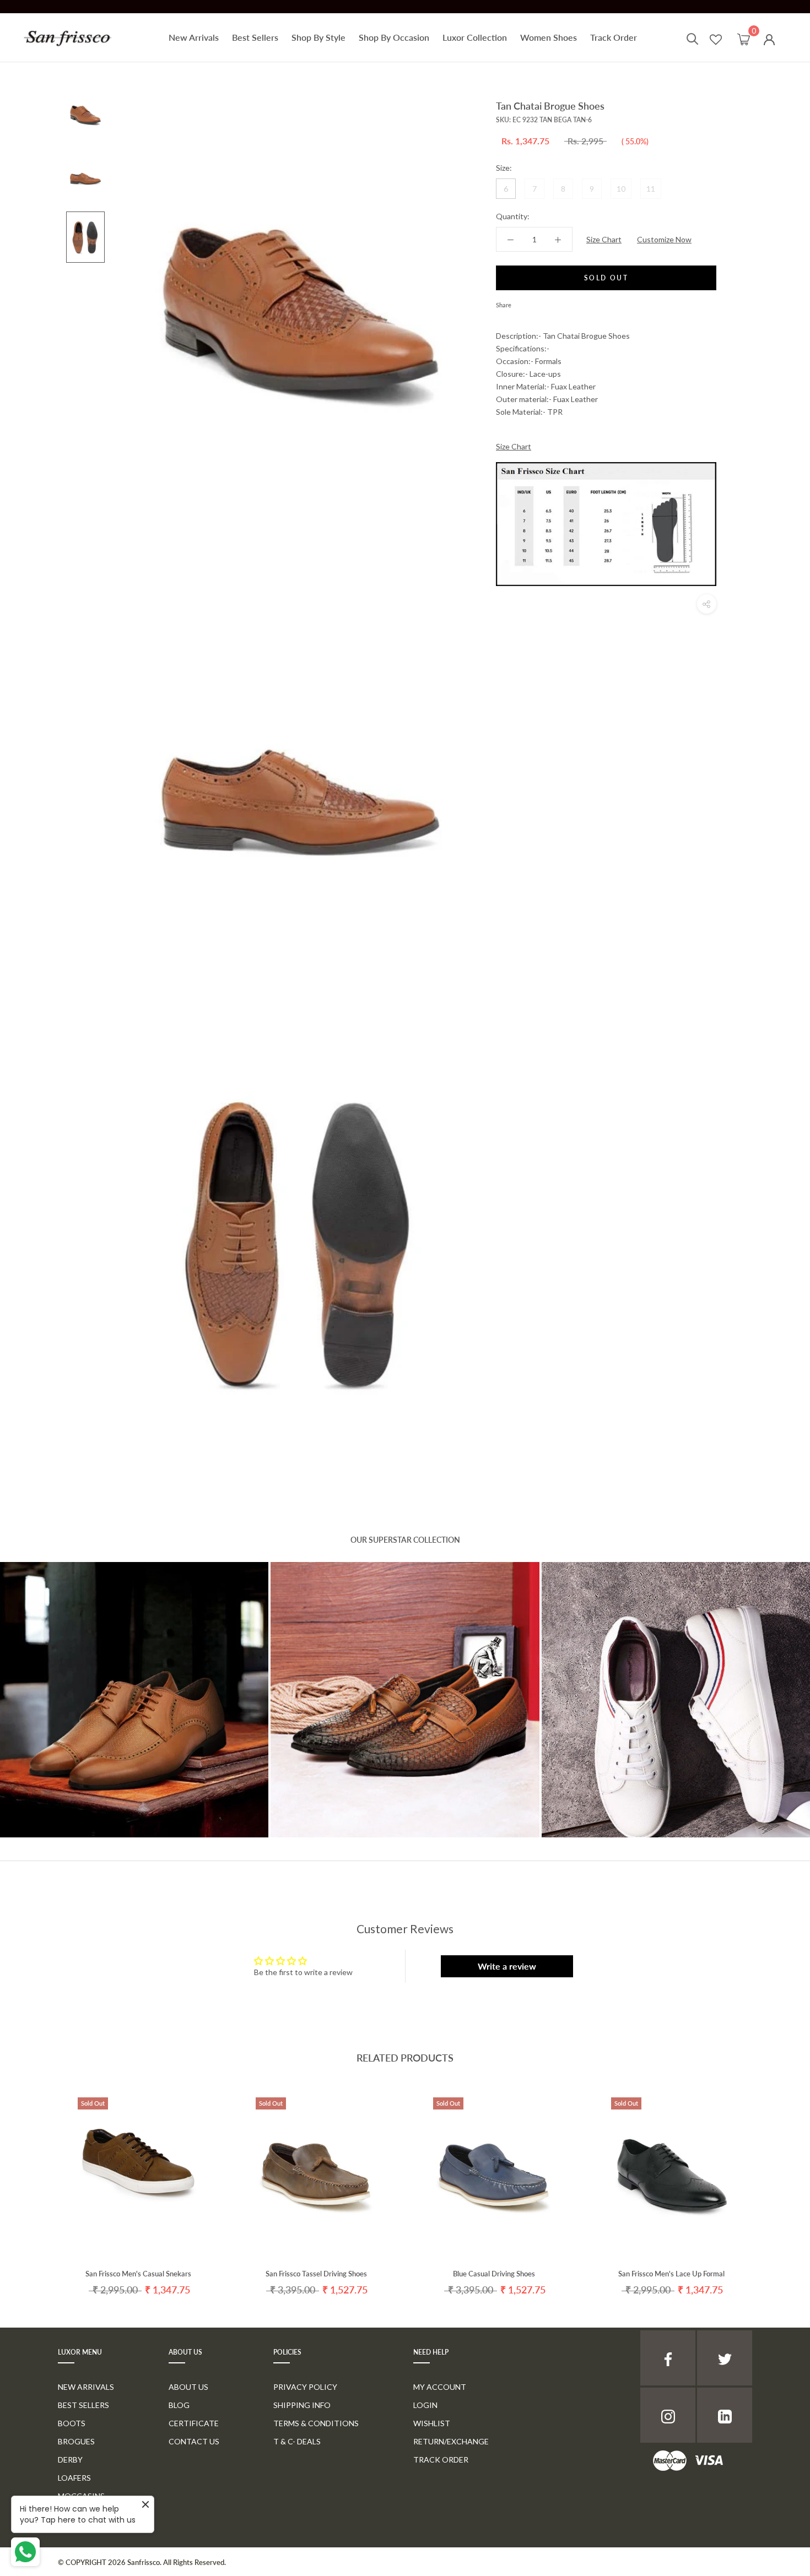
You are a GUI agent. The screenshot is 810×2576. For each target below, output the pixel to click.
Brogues (76, 2441)
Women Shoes (549, 37)
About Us (188, 2387)
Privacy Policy (305, 2387)
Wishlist (432, 2423)
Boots (72, 2423)
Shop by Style (318, 37)
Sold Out (606, 278)
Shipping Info (302, 2405)
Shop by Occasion (394, 37)
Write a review (507, 1966)
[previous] (34, 2183)
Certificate (194, 2423)
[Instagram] (668, 2415)
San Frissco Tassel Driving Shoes (316, 2274)
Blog (179, 2405)
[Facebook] (522, 302)
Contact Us (194, 2441)
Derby (70, 2460)
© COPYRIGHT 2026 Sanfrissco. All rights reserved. (142, 2562)
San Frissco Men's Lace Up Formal (671, 2274)
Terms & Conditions (316, 2423)
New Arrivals (194, 37)
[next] (776, 2183)
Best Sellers (255, 37)
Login (425, 2405)
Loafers (74, 2478)
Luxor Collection (475, 37)
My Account (440, 2387)
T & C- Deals (297, 2441)
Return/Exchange (451, 2441)
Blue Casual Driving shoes (494, 2274)
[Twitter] (536, 302)
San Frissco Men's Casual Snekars (138, 2274)
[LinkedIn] (725, 2415)
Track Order (614, 37)
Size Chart (604, 239)
